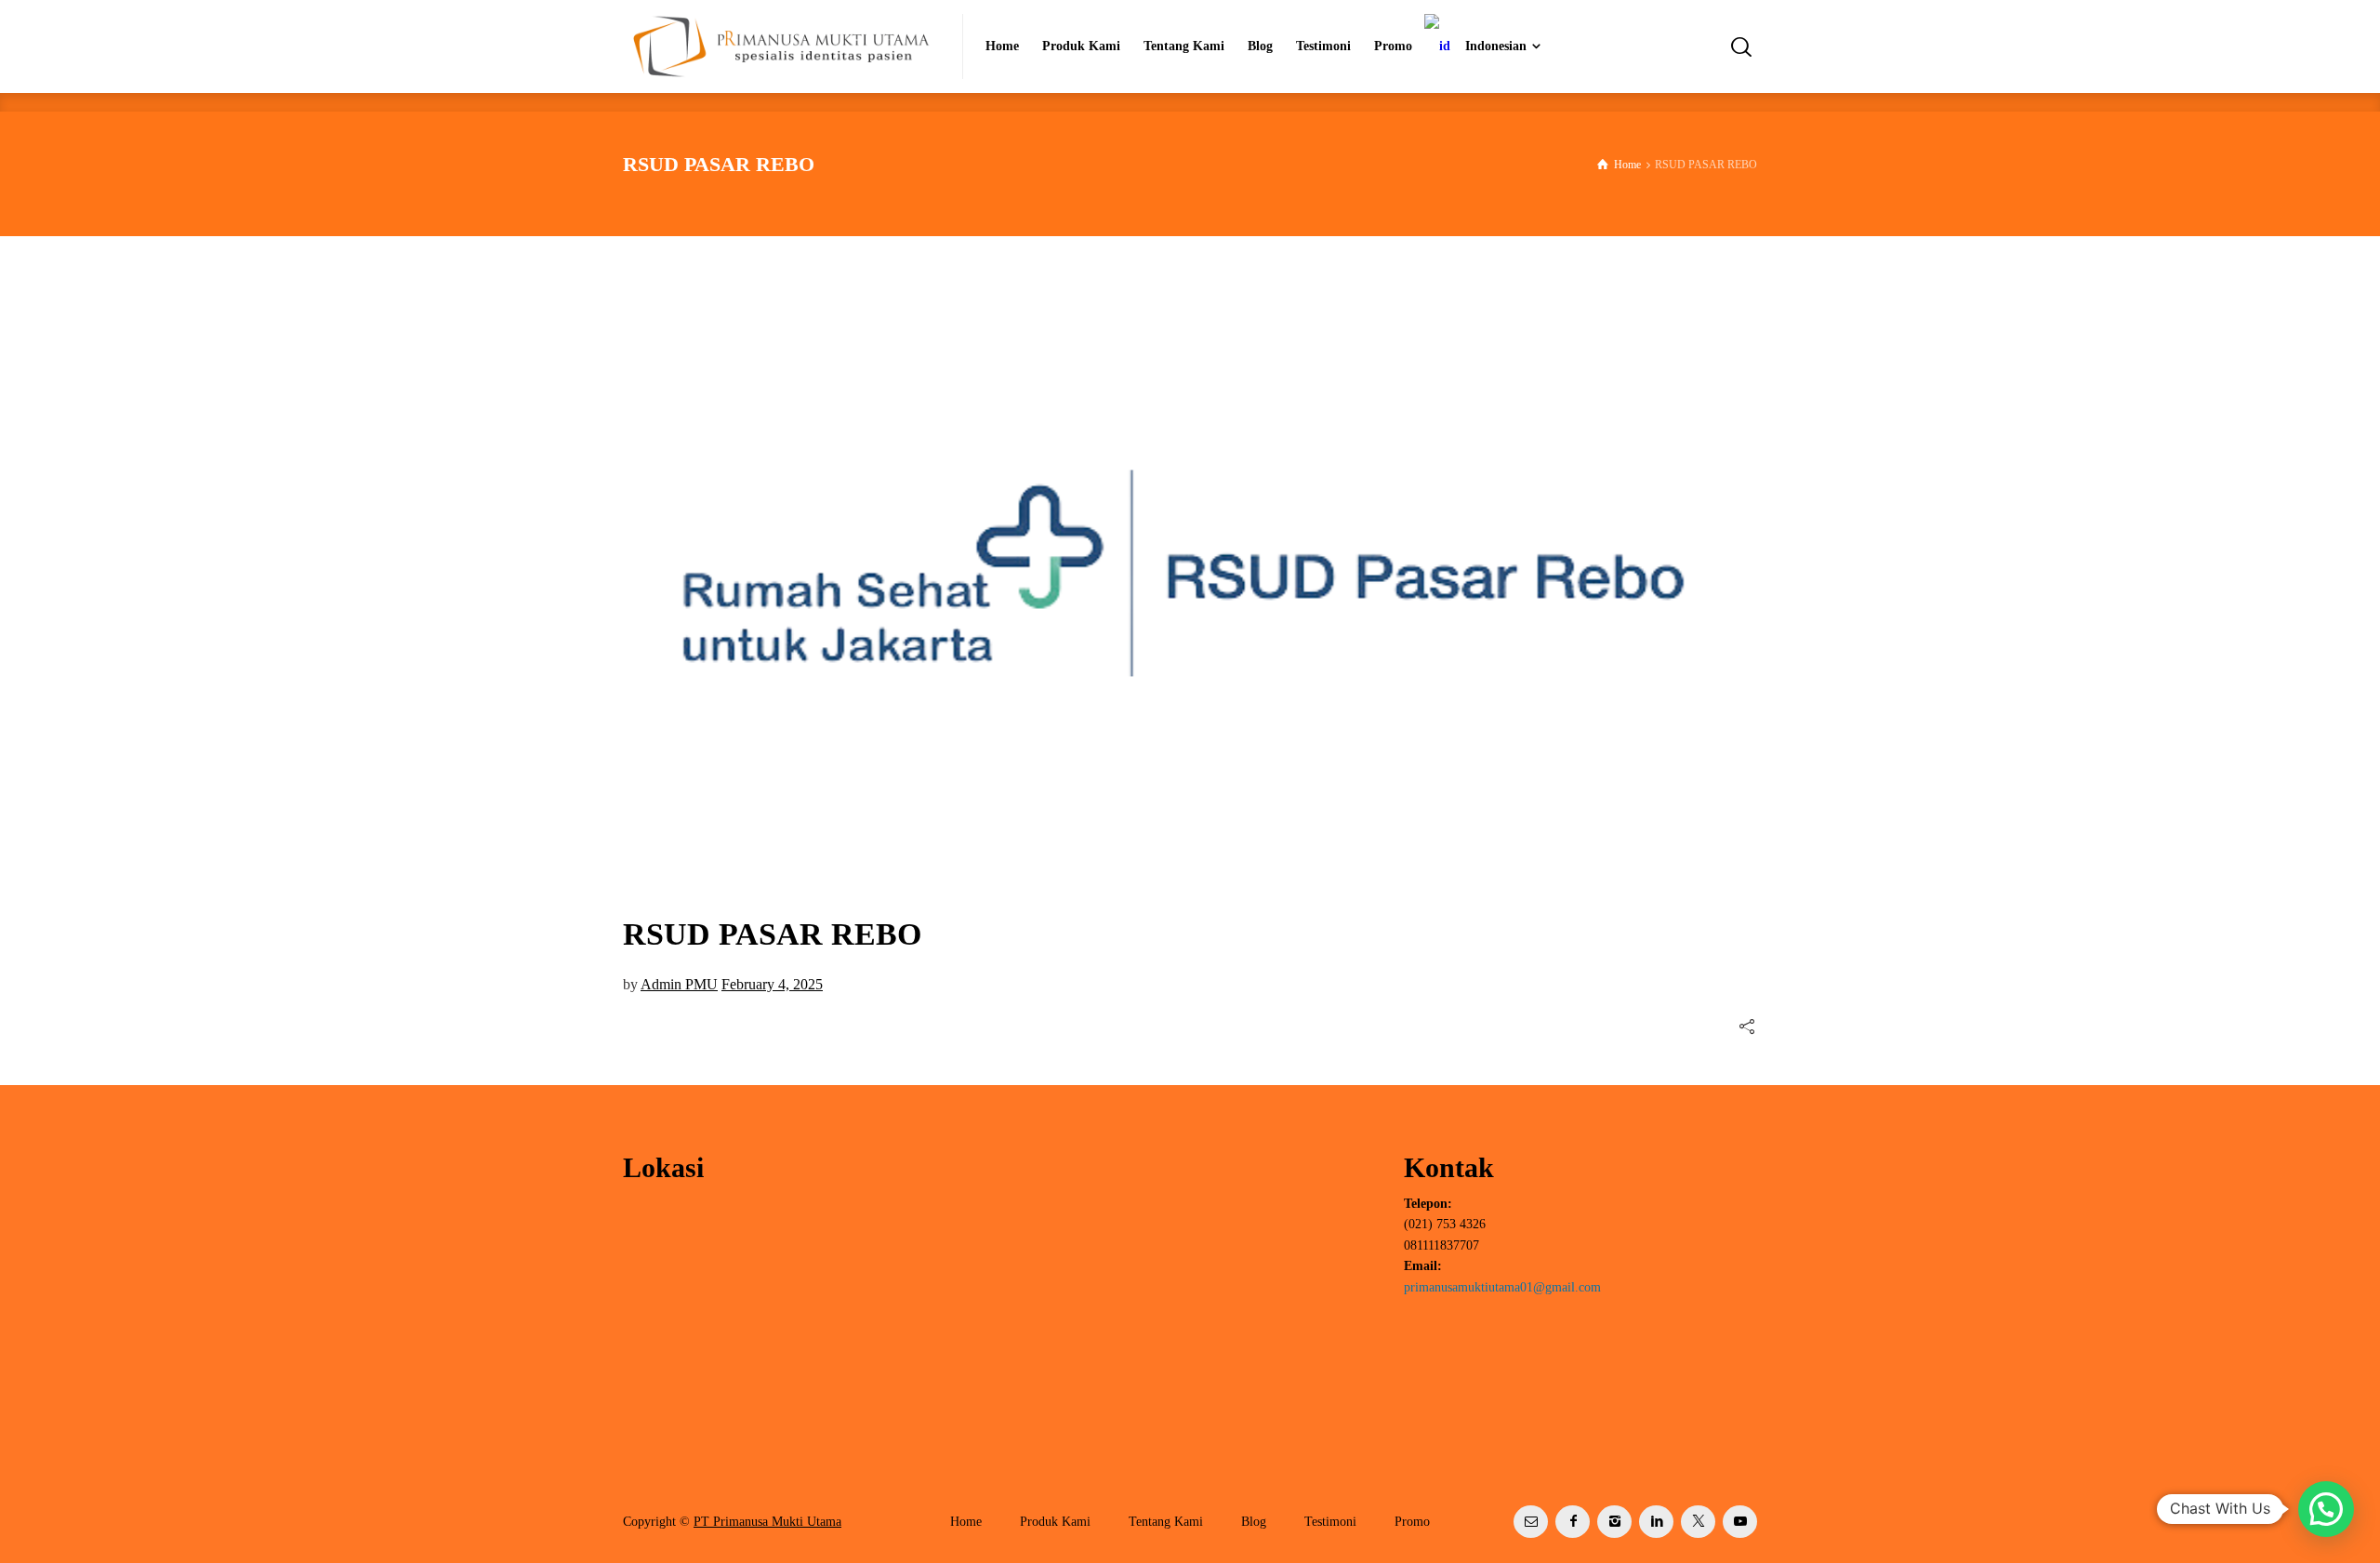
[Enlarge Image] (1190, 573)
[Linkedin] (1656, 1522)
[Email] (1531, 1522)
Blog (1254, 1522)
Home (966, 1522)
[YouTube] (1740, 1522)
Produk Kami (1055, 1522)
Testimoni (1330, 1522)
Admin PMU (679, 984)
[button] (2326, 1509)
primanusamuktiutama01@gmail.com (1502, 1287)
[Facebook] (1573, 1522)
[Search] (1741, 46)
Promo (1412, 1522)
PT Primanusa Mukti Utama (767, 1522)
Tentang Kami (1166, 1522)
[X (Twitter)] (1698, 1522)
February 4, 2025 (772, 984)
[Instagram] (1614, 1522)
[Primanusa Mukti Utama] (781, 46)
